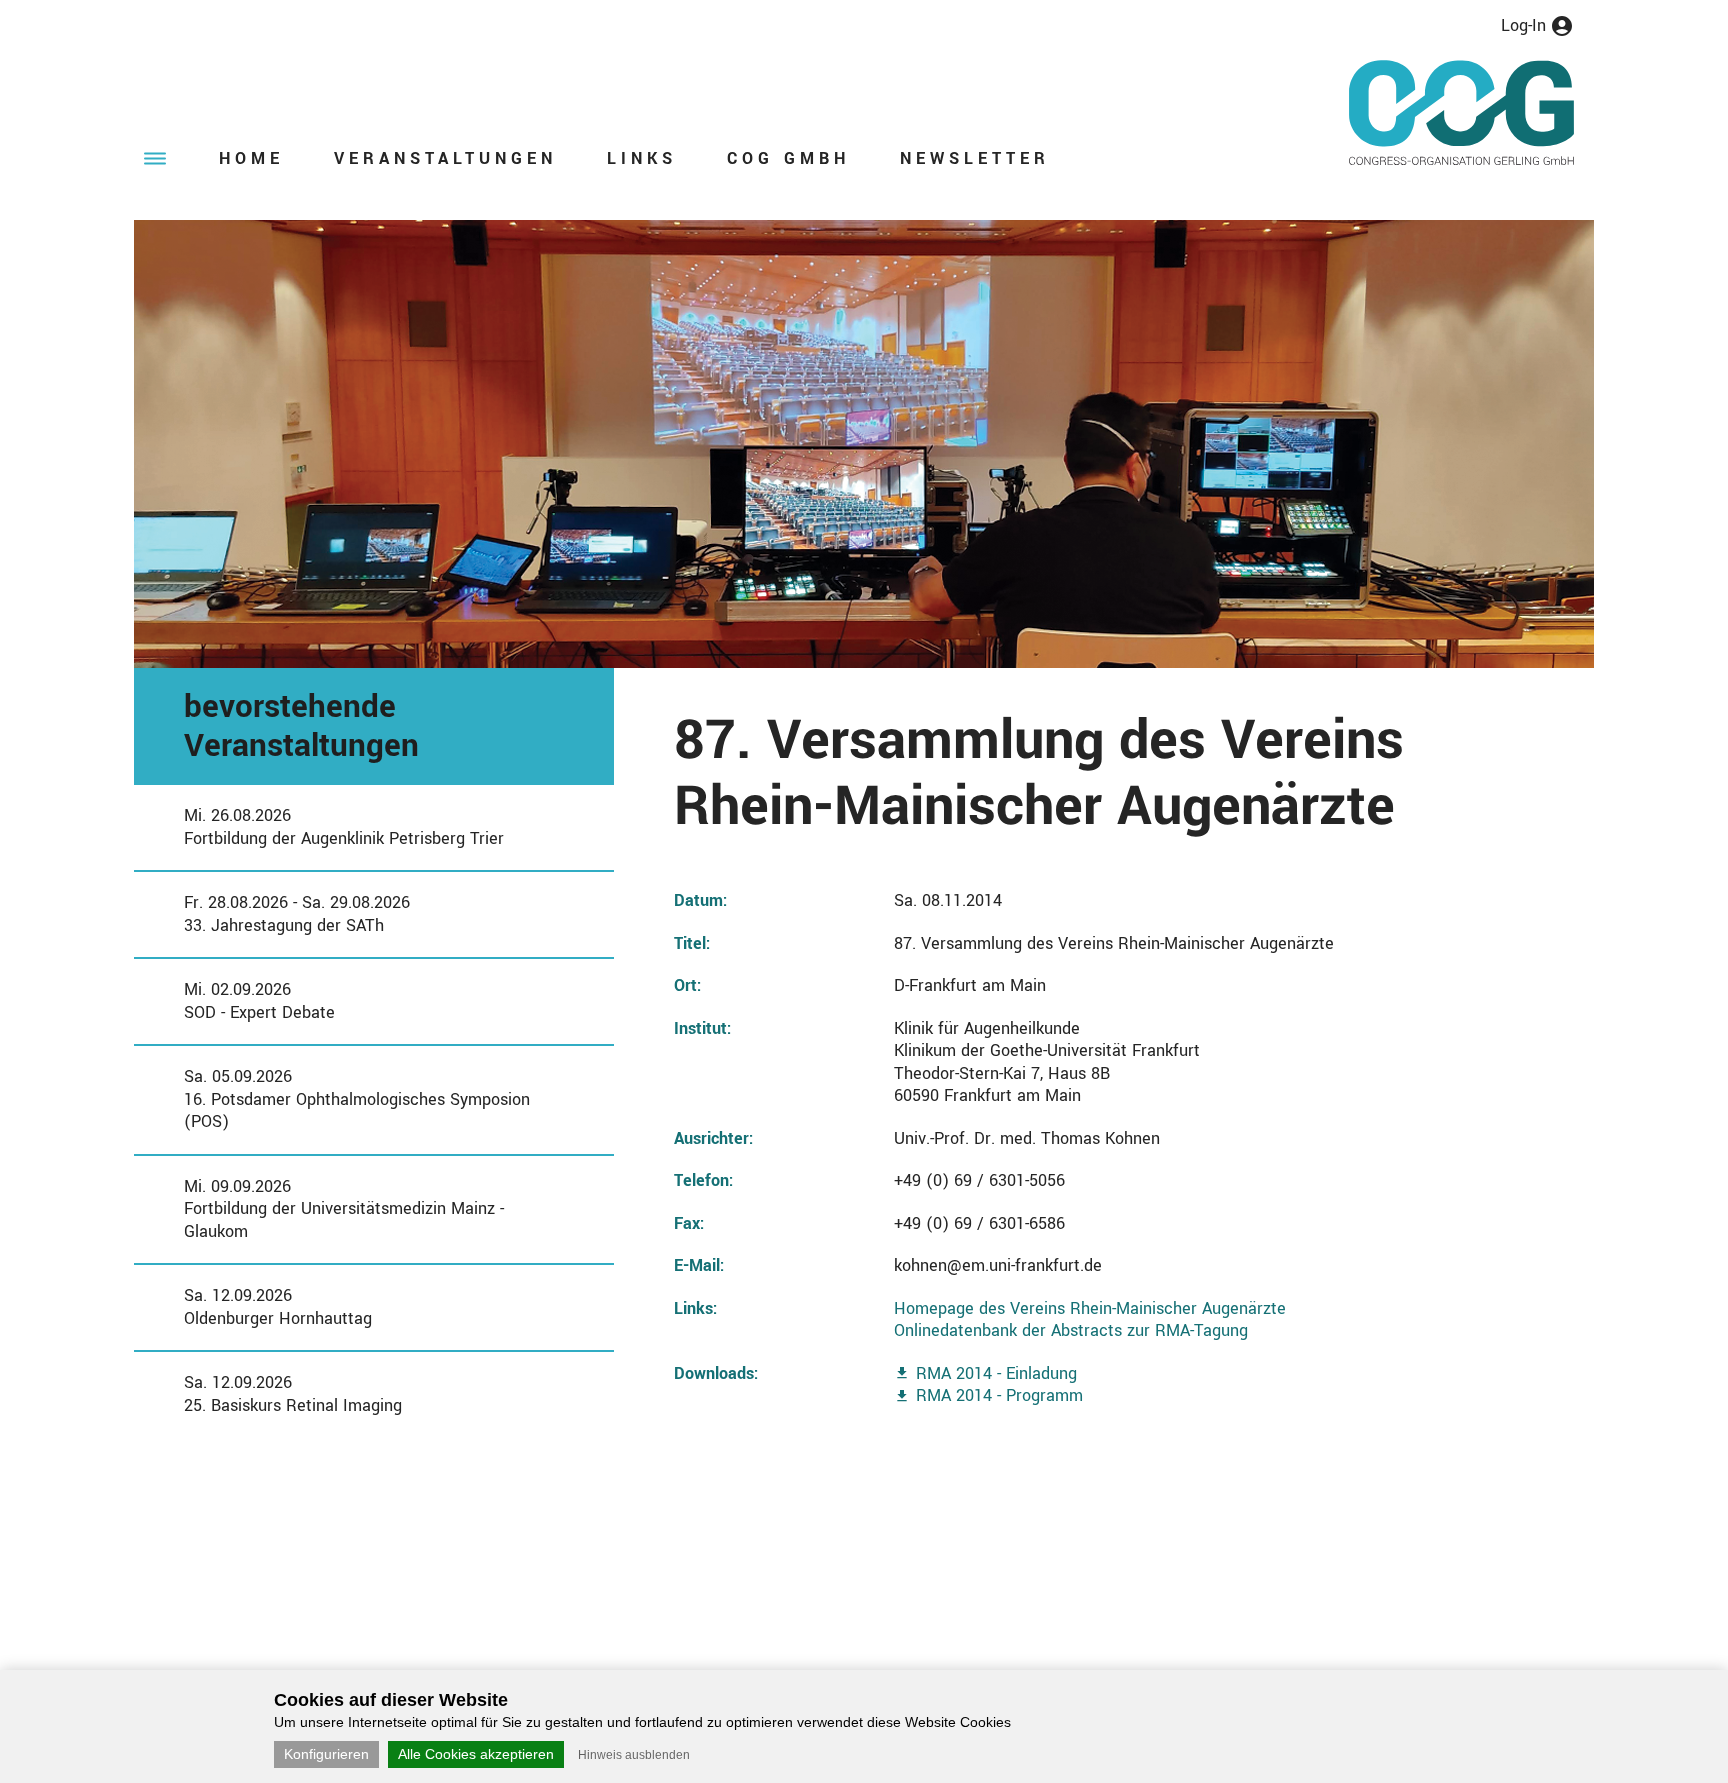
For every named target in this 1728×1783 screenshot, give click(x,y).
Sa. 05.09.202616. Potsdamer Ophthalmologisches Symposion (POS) (357, 1099)
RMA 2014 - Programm (999, 1395)
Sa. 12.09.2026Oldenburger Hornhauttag (278, 1307)
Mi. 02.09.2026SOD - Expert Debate (259, 1001)
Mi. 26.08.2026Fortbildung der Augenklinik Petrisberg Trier (344, 827)
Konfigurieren (326, 1754)
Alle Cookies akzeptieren (476, 1754)
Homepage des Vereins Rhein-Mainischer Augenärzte (1090, 1308)
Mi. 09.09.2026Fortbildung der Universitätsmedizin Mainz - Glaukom (344, 1209)
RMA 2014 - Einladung (996, 1373)
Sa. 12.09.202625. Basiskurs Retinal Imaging (293, 1394)
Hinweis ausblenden (634, 1755)
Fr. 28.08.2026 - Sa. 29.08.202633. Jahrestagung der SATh (297, 914)
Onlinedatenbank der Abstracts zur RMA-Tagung (1071, 1330)
